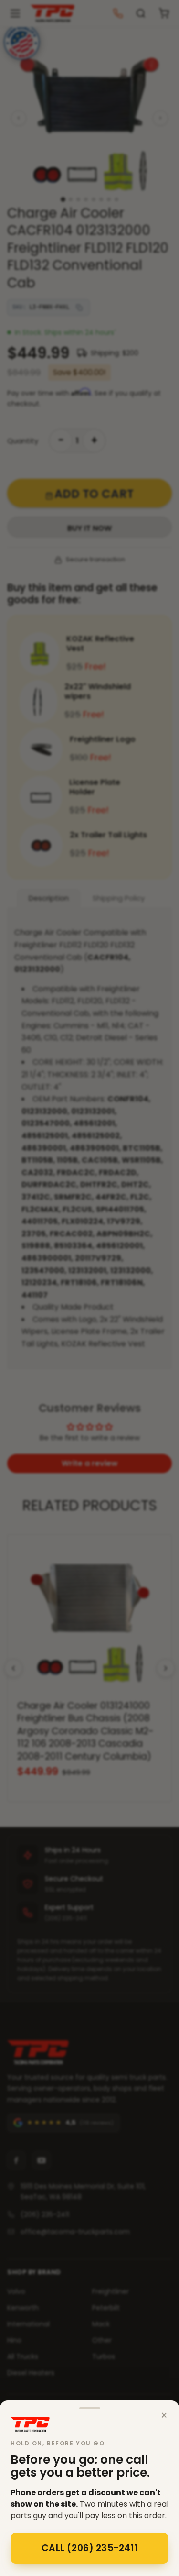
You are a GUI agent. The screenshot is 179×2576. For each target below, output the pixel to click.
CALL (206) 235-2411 (89, 2548)
